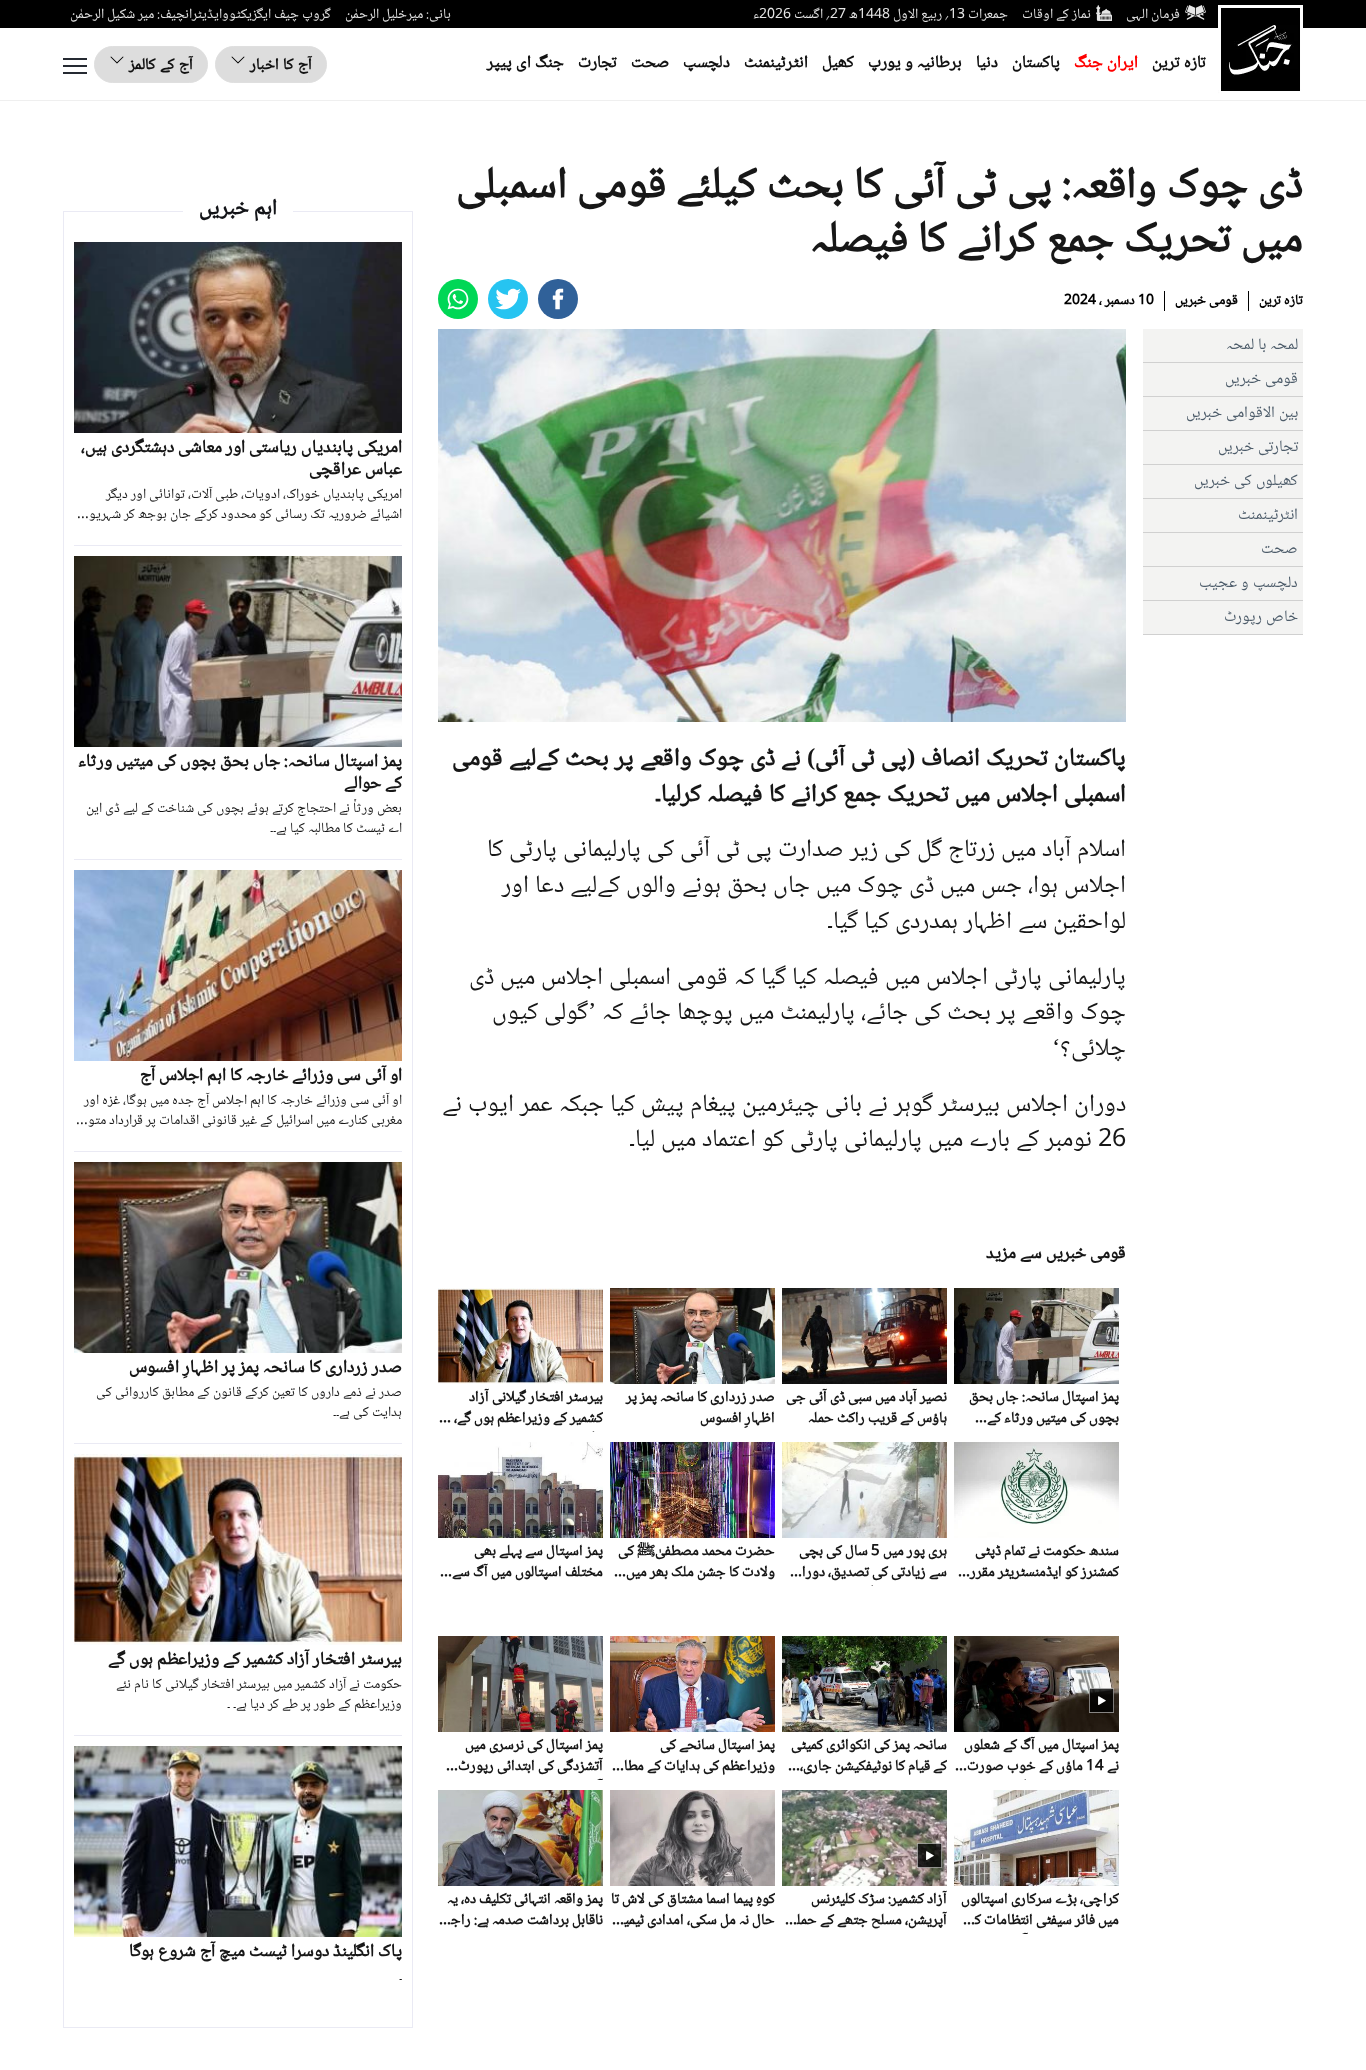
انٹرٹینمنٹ (776, 63)
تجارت (597, 63)
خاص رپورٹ (1261, 617)
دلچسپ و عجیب (1248, 583)
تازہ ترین (1179, 63)
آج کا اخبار (279, 65)
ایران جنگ (1106, 63)
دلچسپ (706, 63)
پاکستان (1036, 63)
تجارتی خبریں (1258, 447)
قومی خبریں (1206, 301)
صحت (650, 63)
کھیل (838, 63)
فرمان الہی (1153, 15)
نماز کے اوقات (1056, 15)
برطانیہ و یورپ (915, 63)
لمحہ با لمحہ (1262, 345)
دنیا (987, 63)
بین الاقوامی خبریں (1242, 413)
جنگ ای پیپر (525, 63)
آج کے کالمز (159, 65)
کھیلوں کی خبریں (1246, 481)
